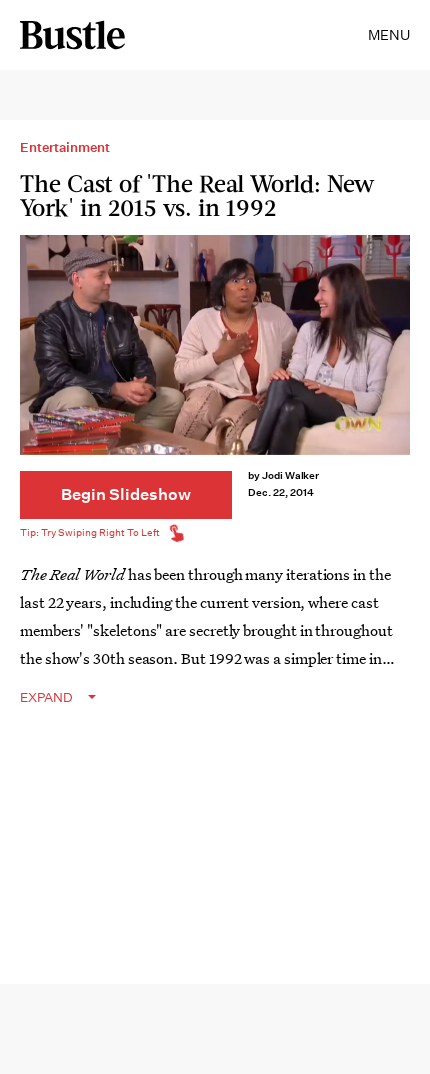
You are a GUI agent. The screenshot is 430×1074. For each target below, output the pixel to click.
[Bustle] (72, 35)
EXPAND (46, 697)
